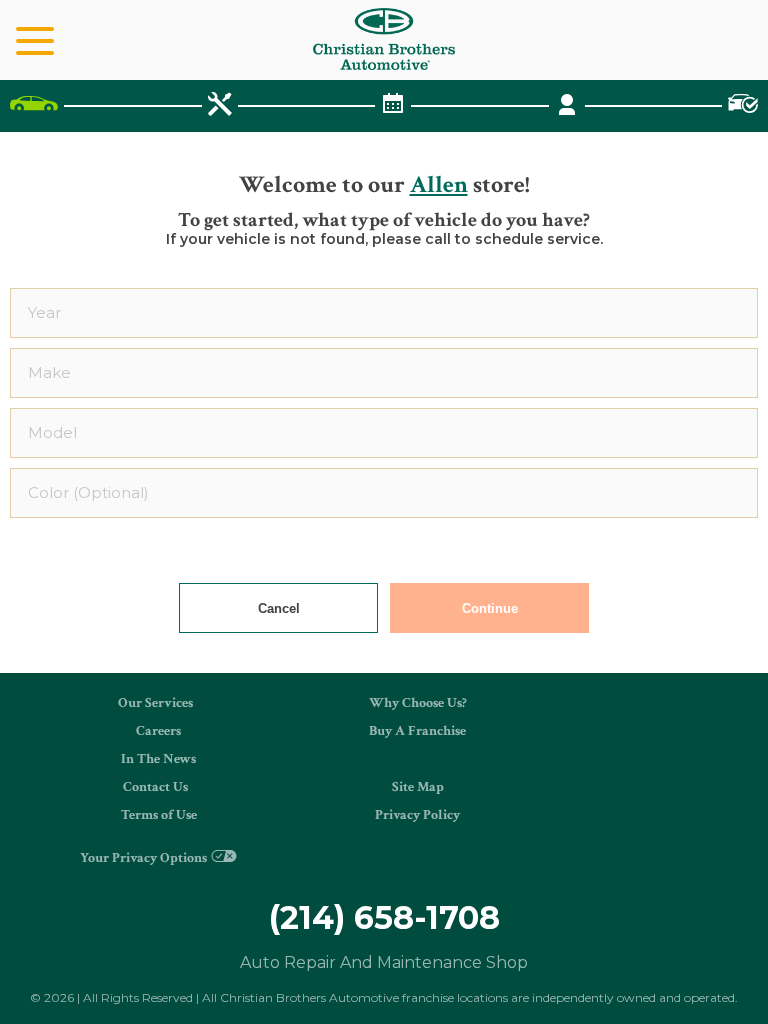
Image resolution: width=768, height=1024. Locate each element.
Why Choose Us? (418, 703)
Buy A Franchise (417, 731)
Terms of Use (159, 815)
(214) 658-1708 (384, 917)
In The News (158, 759)
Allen (439, 184)
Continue (490, 608)
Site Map (418, 787)
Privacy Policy (417, 815)
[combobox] (384, 313)
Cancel (279, 608)
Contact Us (155, 787)
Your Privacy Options (143, 858)
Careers (158, 731)
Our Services (155, 703)
